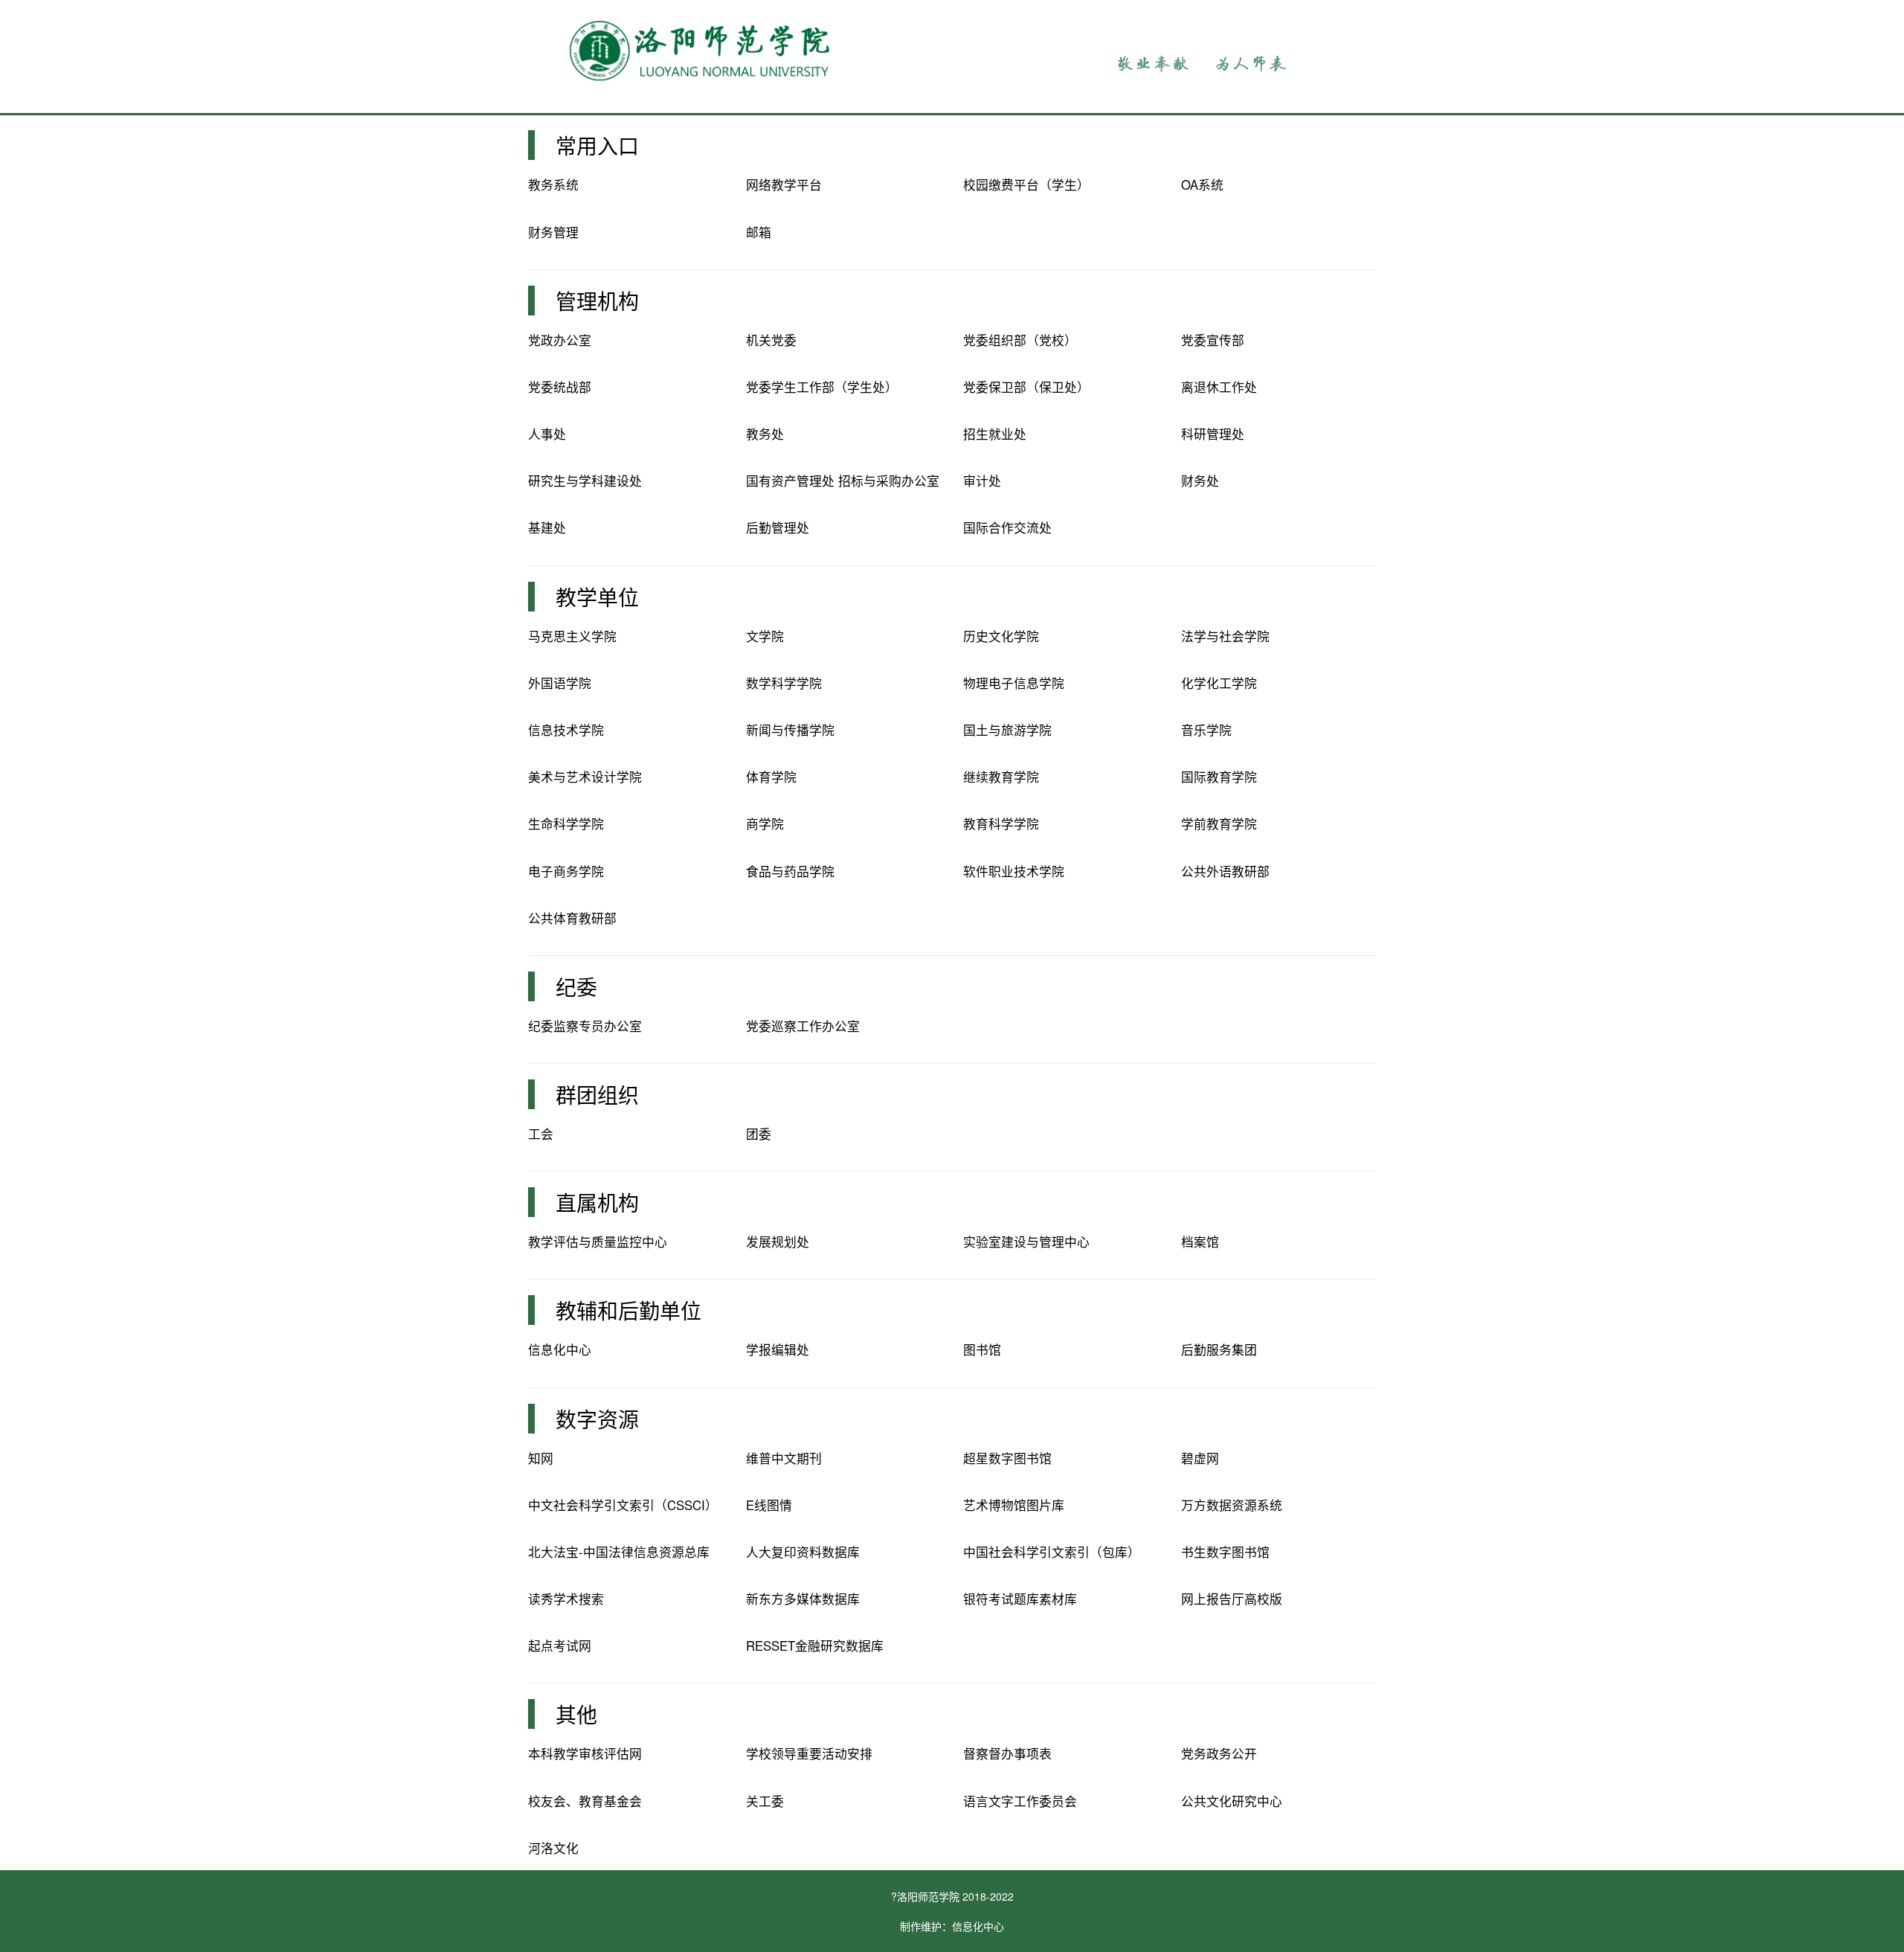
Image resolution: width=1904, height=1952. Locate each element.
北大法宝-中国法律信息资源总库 (619, 1552)
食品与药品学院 (790, 871)
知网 (541, 1458)
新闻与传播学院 (790, 730)
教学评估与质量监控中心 (598, 1242)
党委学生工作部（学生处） (822, 387)
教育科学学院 (1001, 823)
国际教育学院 (1219, 777)
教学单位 (597, 597)
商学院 (765, 823)
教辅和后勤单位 (628, 1310)
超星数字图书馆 (1007, 1458)
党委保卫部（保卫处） (1026, 387)
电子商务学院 (566, 871)
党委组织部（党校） (1020, 340)
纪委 (576, 986)
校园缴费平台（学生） (1026, 184)
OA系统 (1202, 184)
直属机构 (597, 1202)
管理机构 (597, 301)
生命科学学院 (566, 823)
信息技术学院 (566, 730)
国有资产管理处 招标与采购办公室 (843, 481)
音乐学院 (1206, 730)
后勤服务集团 (1219, 1349)
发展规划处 (778, 1242)
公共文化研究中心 (1232, 1801)
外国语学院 (560, 683)
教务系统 (553, 184)
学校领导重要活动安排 (809, 1753)
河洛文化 (553, 1848)
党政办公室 (560, 340)
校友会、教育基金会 (585, 1801)
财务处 (1200, 481)
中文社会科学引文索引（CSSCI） (623, 1505)
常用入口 (597, 145)
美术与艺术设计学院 (585, 777)
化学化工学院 (1219, 683)
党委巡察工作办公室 (803, 1026)
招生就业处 (995, 434)
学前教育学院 (1219, 823)
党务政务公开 (1219, 1753)
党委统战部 (560, 387)
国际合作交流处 (1007, 527)
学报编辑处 (778, 1349)
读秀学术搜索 (566, 1599)
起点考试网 (560, 1646)
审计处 (982, 481)
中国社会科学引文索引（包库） (1052, 1552)
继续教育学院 (1001, 777)
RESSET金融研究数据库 (815, 1646)
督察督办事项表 (1007, 1753)
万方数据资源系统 (1232, 1505)
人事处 (547, 434)
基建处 (547, 527)
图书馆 (982, 1349)
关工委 (765, 1801)
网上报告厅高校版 (1232, 1599)
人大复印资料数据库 (803, 1552)
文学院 (765, 636)
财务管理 (553, 232)
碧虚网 (1200, 1458)
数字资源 (597, 1419)
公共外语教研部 (1225, 871)
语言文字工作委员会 (1020, 1801)
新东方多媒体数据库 (803, 1599)
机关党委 (771, 340)
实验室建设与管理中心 (1026, 1242)
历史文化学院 (1001, 636)
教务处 (765, 434)
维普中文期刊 (784, 1458)
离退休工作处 (1219, 387)
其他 (576, 1714)
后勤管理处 (778, 527)
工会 (541, 1134)
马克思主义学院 (572, 636)
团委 (759, 1134)
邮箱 (759, 232)
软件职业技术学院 (1014, 871)
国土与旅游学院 (1007, 730)
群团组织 (597, 1094)
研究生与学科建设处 (585, 481)
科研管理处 (1213, 434)
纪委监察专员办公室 (585, 1026)
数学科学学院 (784, 683)
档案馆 (1200, 1242)
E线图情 (769, 1505)
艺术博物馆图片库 (1014, 1505)
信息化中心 (560, 1349)
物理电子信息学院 (1014, 683)
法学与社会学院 (1225, 636)
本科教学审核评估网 (585, 1753)
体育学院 (771, 777)
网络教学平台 (784, 184)
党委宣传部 (1213, 340)
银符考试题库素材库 (1020, 1599)
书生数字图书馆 (1225, 1552)
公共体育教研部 (572, 918)
